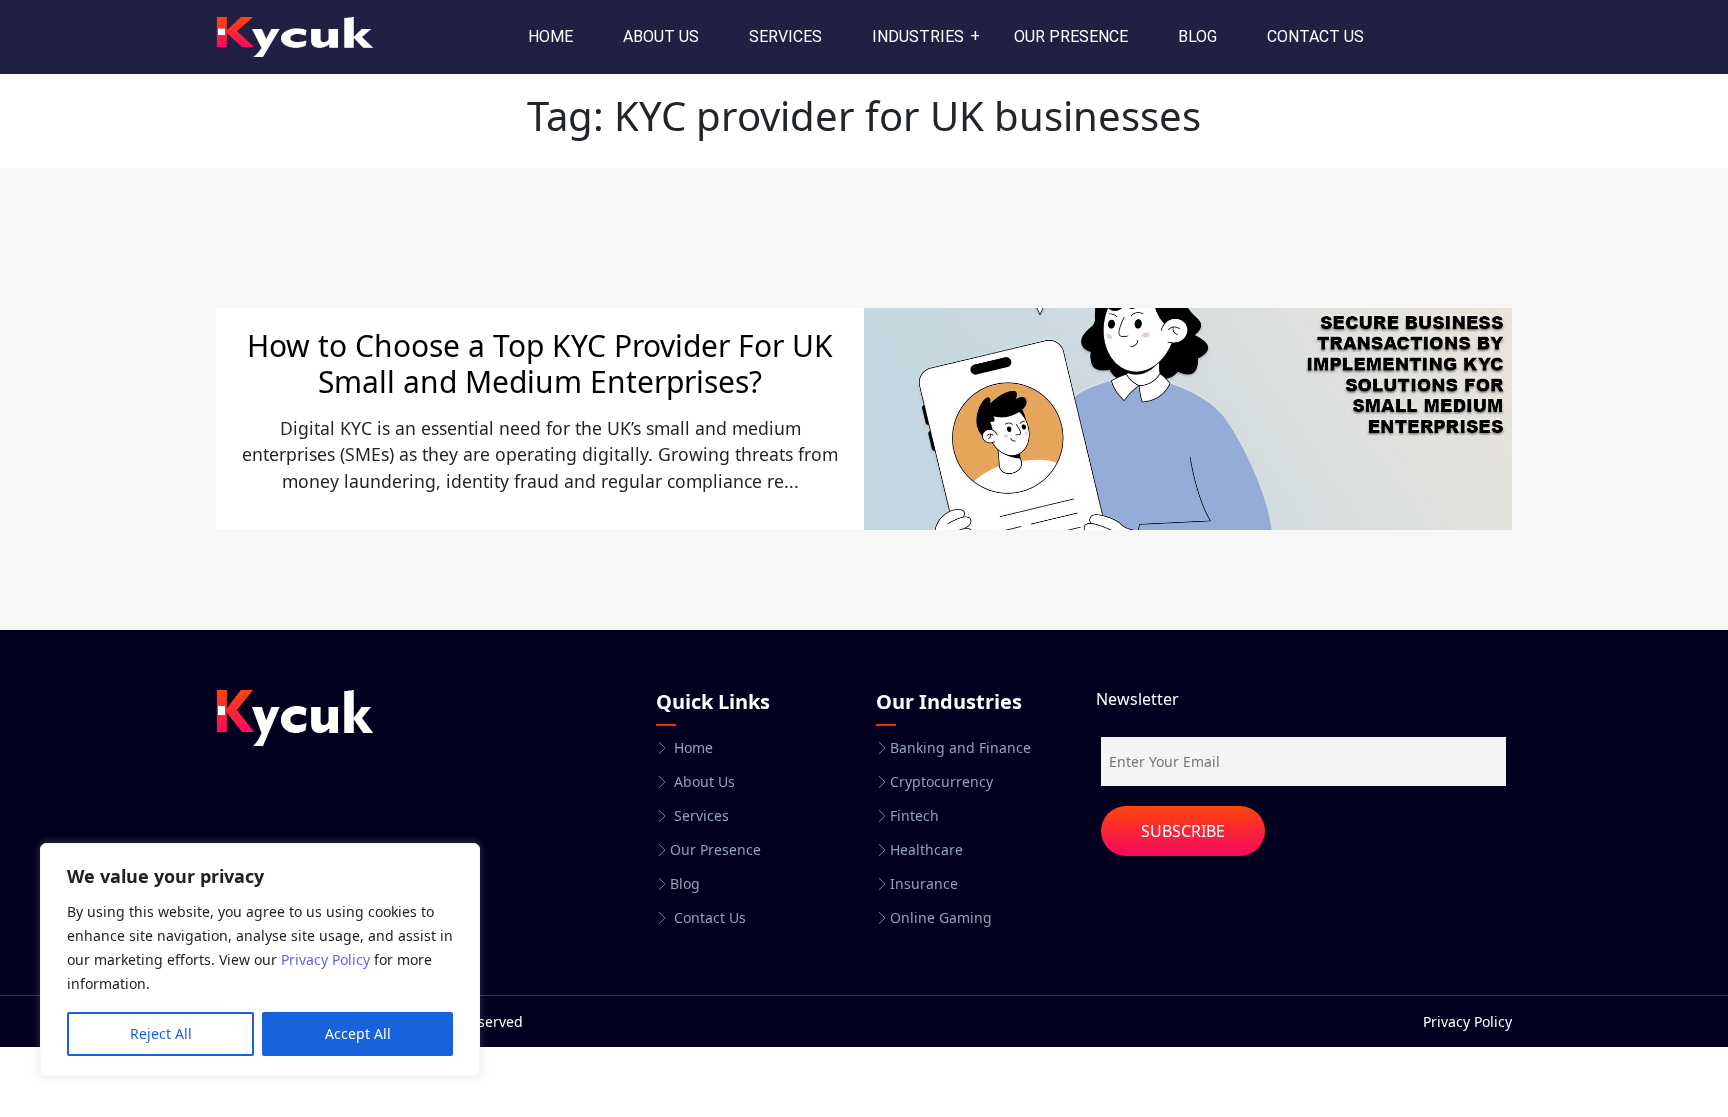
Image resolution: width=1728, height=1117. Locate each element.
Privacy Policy (325, 959)
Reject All (161, 1033)
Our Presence (1071, 36)
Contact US (1315, 36)
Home (550, 36)
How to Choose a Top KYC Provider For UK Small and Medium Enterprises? (540, 363)
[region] (260, 960)
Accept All (358, 1033)
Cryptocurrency (941, 782)
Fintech (914, 816)
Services (785, 36)
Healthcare (926, 850)
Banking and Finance (960, 748)
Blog (1197, 36)
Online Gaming (941, 918)
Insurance (924, 884)
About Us (661, 36)
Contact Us (708, 918)
